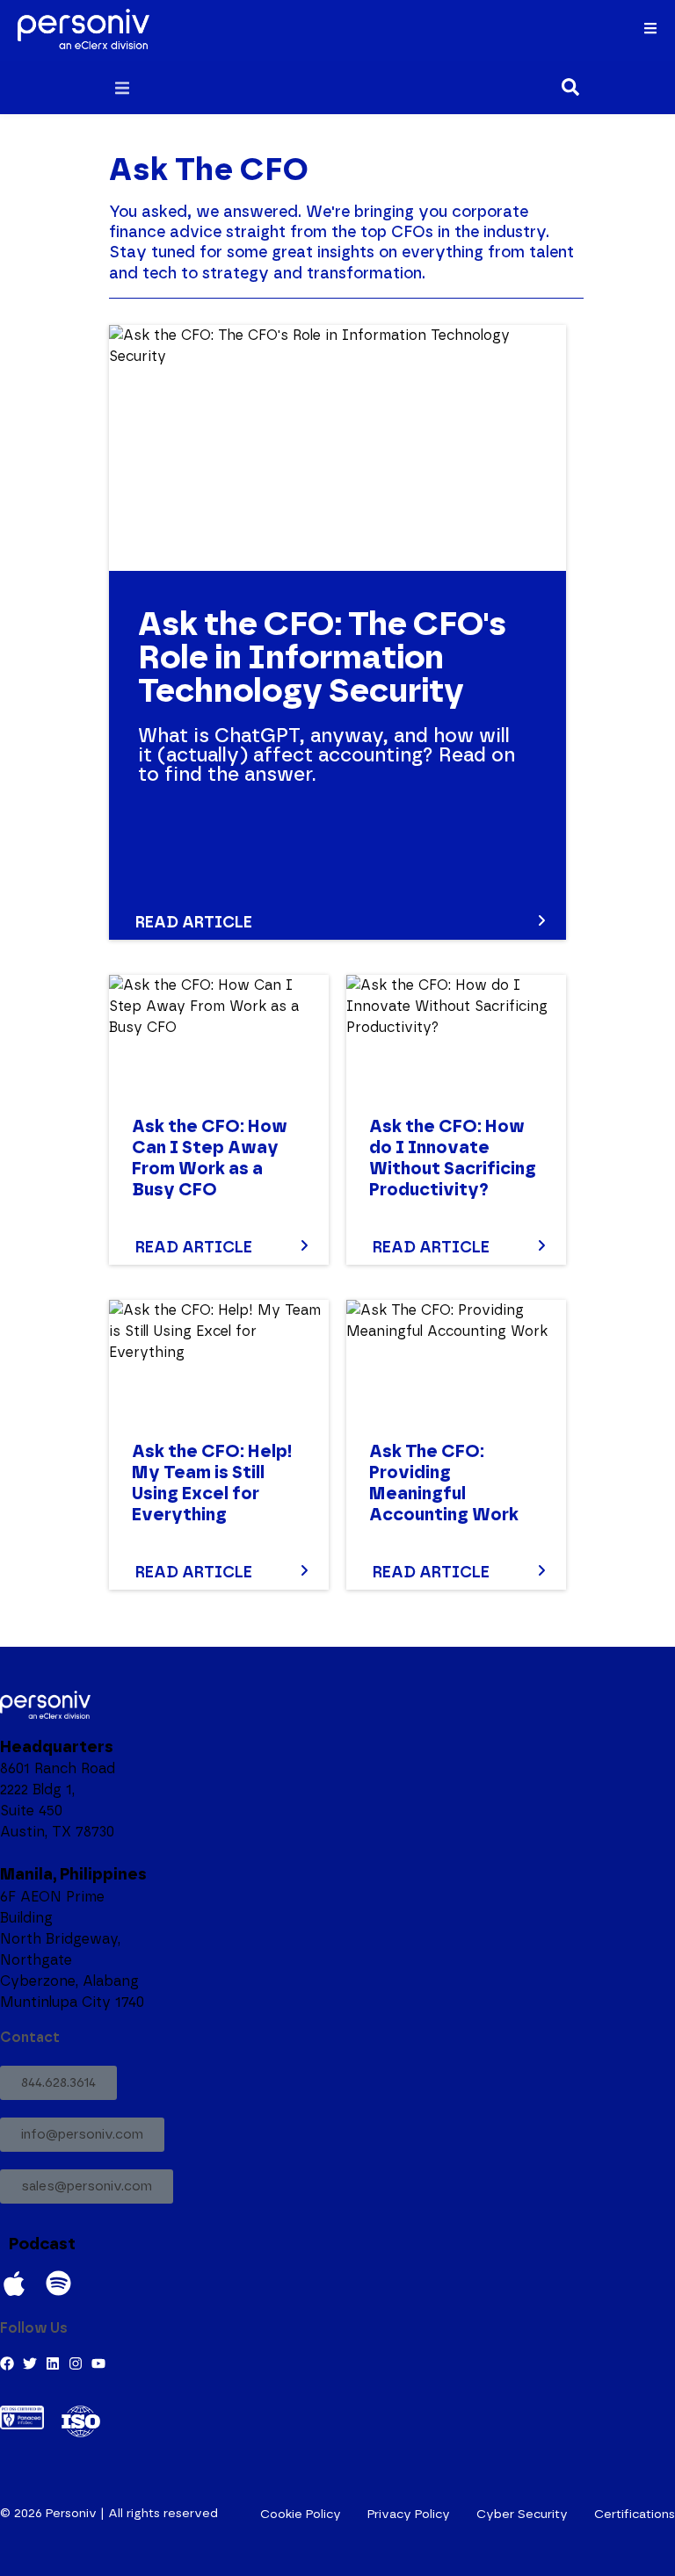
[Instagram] (76, 2363)
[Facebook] (7, 2363)
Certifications (635, 2515)
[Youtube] (98, 2363)
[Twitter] (30, 2363)
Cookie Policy (301, 2515)
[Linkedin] (53, 2363)
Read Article (194, 923)
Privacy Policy (409, 2515)
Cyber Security (522, 2515)
